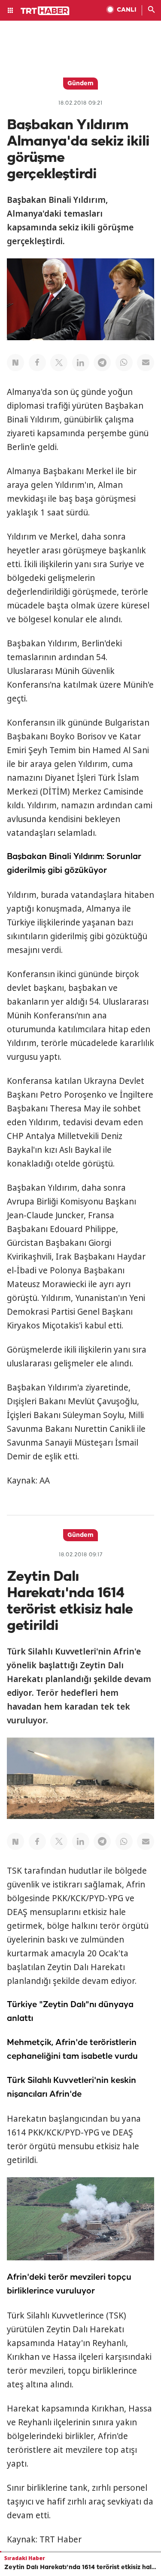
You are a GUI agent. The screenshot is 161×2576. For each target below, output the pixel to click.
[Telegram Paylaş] (102, 363)
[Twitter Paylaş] (59, 363)
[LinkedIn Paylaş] (81, 363)
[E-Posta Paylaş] (146, 363)
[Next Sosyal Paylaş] (15, 363)
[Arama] (152, 10)
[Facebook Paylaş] (37, 363)
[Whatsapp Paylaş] (124, 363)
